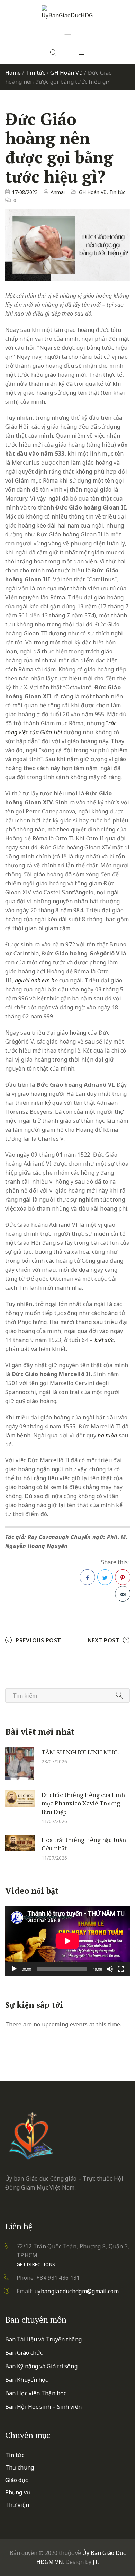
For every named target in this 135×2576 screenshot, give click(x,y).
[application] (67, 1941)
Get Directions (36, 2264)
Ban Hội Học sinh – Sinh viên (43, 2407)
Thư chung (20, 2467)
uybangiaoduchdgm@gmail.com (76, 2291)
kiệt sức (104, 1340)
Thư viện (17, 2505)
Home (13, 73)
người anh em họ (37, 980)
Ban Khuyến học (26, 2380)
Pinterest (123, 1577)
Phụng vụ (18, 2492)
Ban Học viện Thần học (36, 2393)
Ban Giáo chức (24, 2353)
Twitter (105, 1577)
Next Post (104, 1640)
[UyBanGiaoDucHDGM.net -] (67, 12)
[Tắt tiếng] (110, 1969)
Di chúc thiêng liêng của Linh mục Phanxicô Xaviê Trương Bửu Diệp (83, 1803)
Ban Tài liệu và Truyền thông (43, 2339)
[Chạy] (14, 1969)
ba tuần (107, 1435)
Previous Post (38, 1640)
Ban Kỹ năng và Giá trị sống (41, 2366)
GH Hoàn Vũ (66, 73)
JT (95, 2562)
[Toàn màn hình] (121, 1969)
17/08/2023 (25, 192)
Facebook (87, 1577)
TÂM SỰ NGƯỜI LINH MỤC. (80, 1752)
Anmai (58, 192)
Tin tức (36, 73)
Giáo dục (16, 2480)
